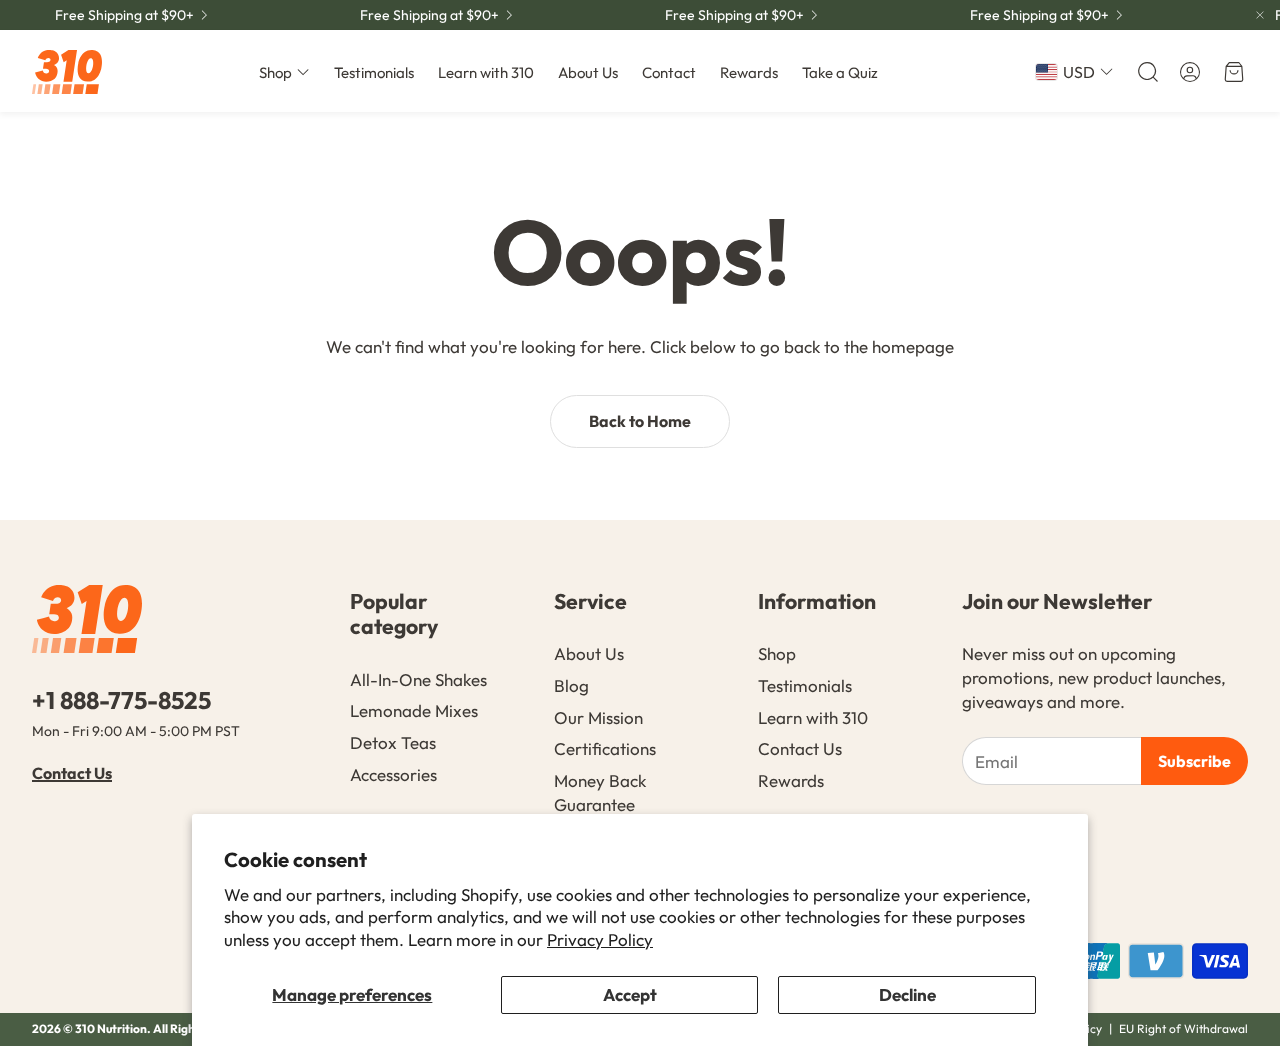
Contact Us (72, 773)
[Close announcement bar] (1260, 15)
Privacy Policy (600, 939)
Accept (630, 994)
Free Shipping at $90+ (124, 15)
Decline (907, 994)
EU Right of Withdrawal (1183, 1028)
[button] (1146, 72)
